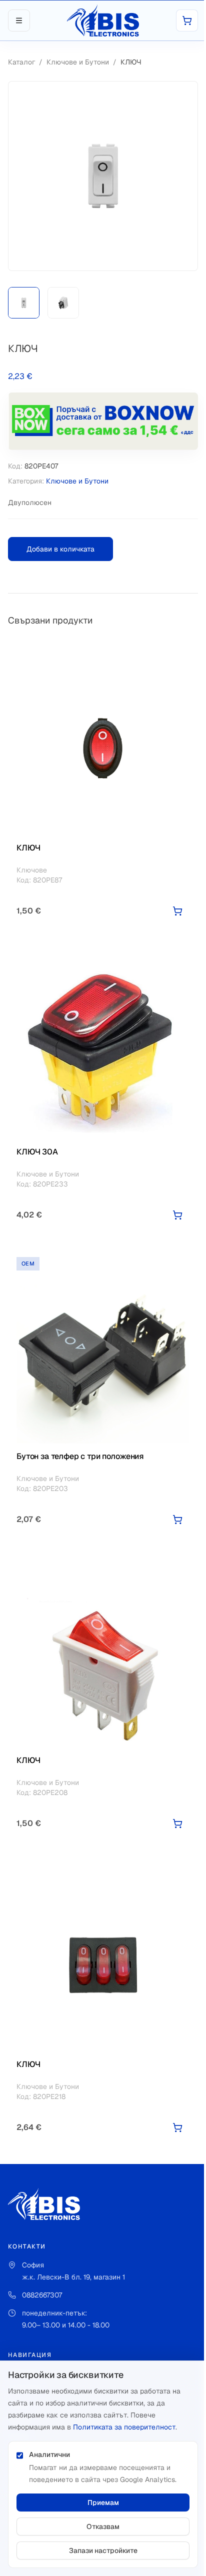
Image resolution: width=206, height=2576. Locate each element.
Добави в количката (60, 549)
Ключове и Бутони (78, 62)
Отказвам (103, 2526)
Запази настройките (103, 2550)
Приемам (103, 2502)
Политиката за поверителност (124, 2427)
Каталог (21, 62)
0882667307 (42, 2295)
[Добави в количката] (177, 911)
